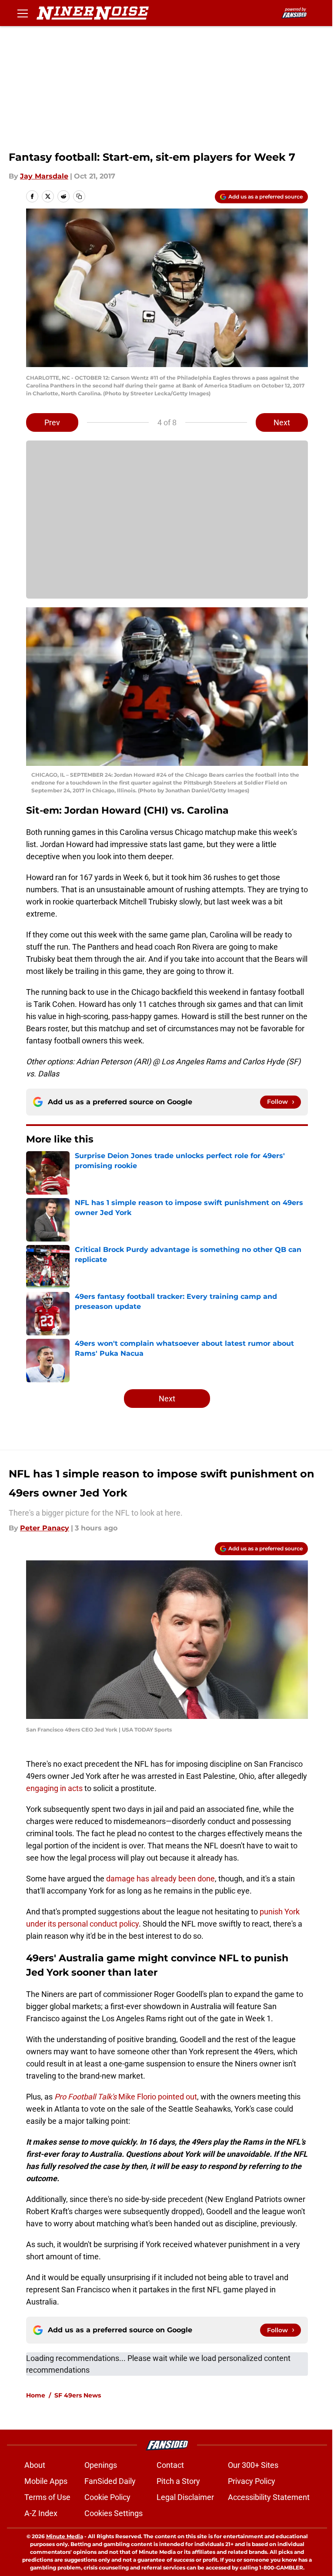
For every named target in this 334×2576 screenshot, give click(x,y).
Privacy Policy (252, 2481)
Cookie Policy (107, 2497)
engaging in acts (54, 1788)
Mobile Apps (46, 2481)
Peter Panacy (45, 1528)
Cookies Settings (114, 2513)
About (35, 2465)
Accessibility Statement (269, 2497)
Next (282, 422)
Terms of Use (47, 2497)
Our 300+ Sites (253, 2465)
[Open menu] (23, 13)
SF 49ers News (78, 2395)
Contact (170, 2465)
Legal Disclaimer (185, 2497)
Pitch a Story (178, 2481)
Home (36, 2395)
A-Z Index (41, 2513)
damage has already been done (160, 1879)
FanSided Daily (110, 2481)
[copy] (79, 196)
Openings (101, 2465)
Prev (52, 422)
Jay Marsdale (44, 176)
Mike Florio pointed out (126, 2097)
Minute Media (65, 2536)
